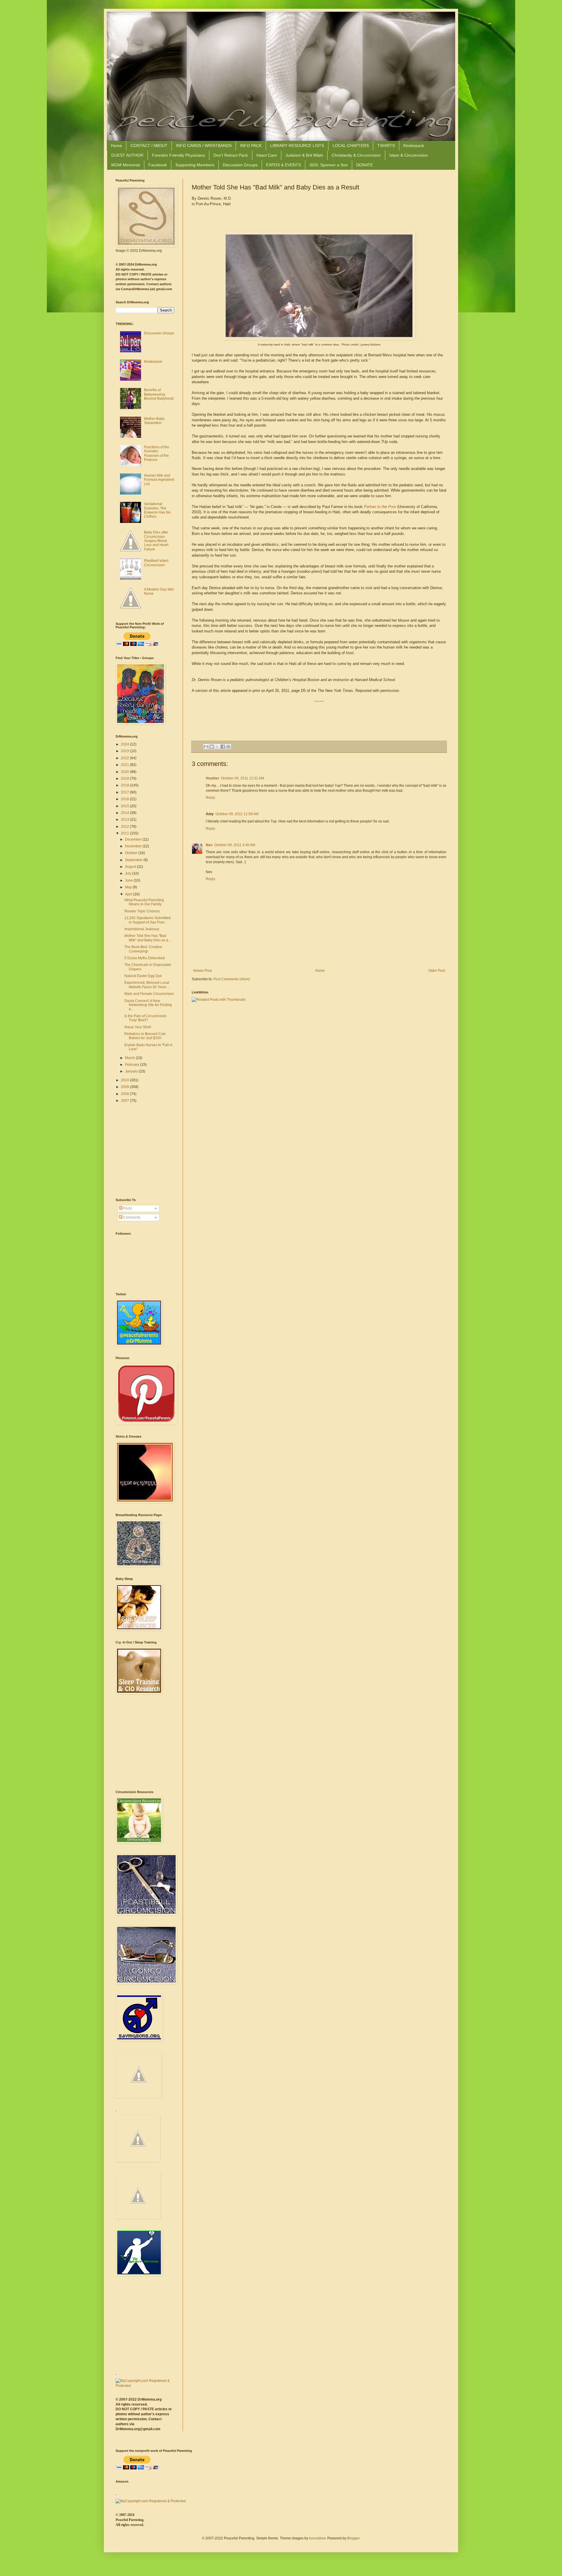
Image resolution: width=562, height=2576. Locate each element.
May (129, 887)
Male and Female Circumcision (149, 994)
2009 (125, 1087)
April (129, 894)
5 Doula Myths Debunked (145, 958)
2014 (125, 813)
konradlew (317, 2538)
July (129, 873)
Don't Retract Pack (231, 155)
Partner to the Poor (380, 507)
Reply (210, 798)
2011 (125, 833)
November (134, 846)
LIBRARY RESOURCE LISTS (297, 146)
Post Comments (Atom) (232, 979)
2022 (125, 758)
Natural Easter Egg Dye (143, 976)
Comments (131, 1217)
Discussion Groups (240, 165)
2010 (125, 1080)
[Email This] (206, 747)
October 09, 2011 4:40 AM (235, 845)
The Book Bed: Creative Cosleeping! (143, 949)
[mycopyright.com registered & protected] (145, 2386)
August (131, 867)
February (133, 1065)
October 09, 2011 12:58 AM (237, 814)
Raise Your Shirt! (138, 1027)
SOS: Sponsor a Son (329, 165)
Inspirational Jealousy (142, 929)
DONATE (365, 165)
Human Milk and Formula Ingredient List (159, 480)
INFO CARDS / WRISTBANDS (204, 146)
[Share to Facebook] (223, 747)
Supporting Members (195, 165)
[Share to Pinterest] (228, 747)
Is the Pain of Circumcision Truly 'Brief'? (145, 1018)
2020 (125, 772)
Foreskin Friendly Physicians (178, 155)
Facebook (158, 165)
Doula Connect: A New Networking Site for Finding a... (148, 1005)
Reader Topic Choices (142, 911)
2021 (125, 765)
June (129, 880)
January (132, 1071)
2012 (125, 827)
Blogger (353, 2538)
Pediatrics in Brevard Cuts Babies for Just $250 (145, 1036)
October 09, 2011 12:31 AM (243, 778)
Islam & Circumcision (409, 155)
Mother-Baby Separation (154, 421)
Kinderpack (414, 146)
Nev (209, 845)
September (134, 860)
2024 (125, 744)
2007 (125, 1101)
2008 (125, 1094)
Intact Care (267, 155)
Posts (127, 1208)
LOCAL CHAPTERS (351, 146)
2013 (125, 820)
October (132, 853)
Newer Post (202, 971)
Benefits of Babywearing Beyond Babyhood (159, 394)
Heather (213, 778)
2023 (125, 751)
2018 (125, 785)
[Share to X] (217, 747)
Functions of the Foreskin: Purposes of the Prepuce (157, 453)
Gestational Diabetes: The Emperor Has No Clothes (157, 510)
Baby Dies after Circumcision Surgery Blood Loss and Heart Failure (156, 541)
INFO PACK (251, 146)
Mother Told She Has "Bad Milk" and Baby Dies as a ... (148, 938)
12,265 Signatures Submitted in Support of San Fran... (148, 920)
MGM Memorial (126, 165)
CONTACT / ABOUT (149, 146)
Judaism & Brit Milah (304, 155)
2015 (125, 806)
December (134, 839)
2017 (125, 792)
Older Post (437, 971)
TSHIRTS (386, 146)
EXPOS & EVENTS (283, 165)
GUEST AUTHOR (127, 155)
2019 (125, 779)
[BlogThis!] (212, 747)
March (130, 1058)
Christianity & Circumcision (356, 155)
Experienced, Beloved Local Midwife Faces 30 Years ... (147, 985)
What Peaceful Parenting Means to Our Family (144, 902)
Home (116, 146)
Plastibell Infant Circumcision (156, 563)
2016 (125, 799)
